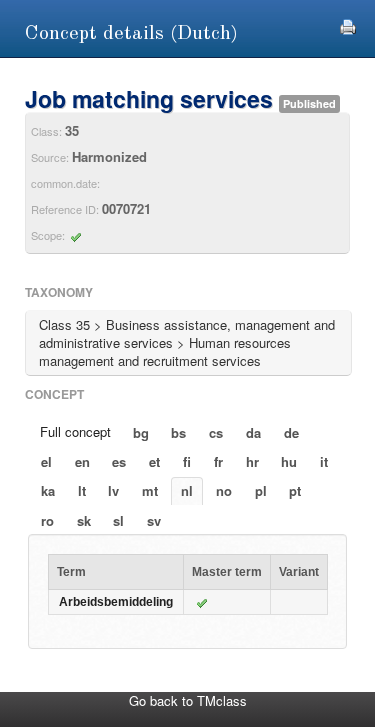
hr (252, 461)
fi (187, 461)
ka (48, 490)
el (46, 461)
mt (150, 490)
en (82, 461)
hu (289, 461)
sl (118, 520)
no (224, 490)
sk (84, 520)
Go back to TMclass (188, 700)
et (154, 461)
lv (113, 490)
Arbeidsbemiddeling (116, 602)
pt (295, 490)
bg (141, 432)
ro (47, 520)
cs (216, 432)
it (324, 461)
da (253, 432)
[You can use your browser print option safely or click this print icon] (348, 24)
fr (218, 461)
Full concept (75, 431)
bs (178, 432)
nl (187, 490)
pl (261, 490)
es (119, 461)
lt (82, 490)
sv (154, 520)
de (291, 432)
